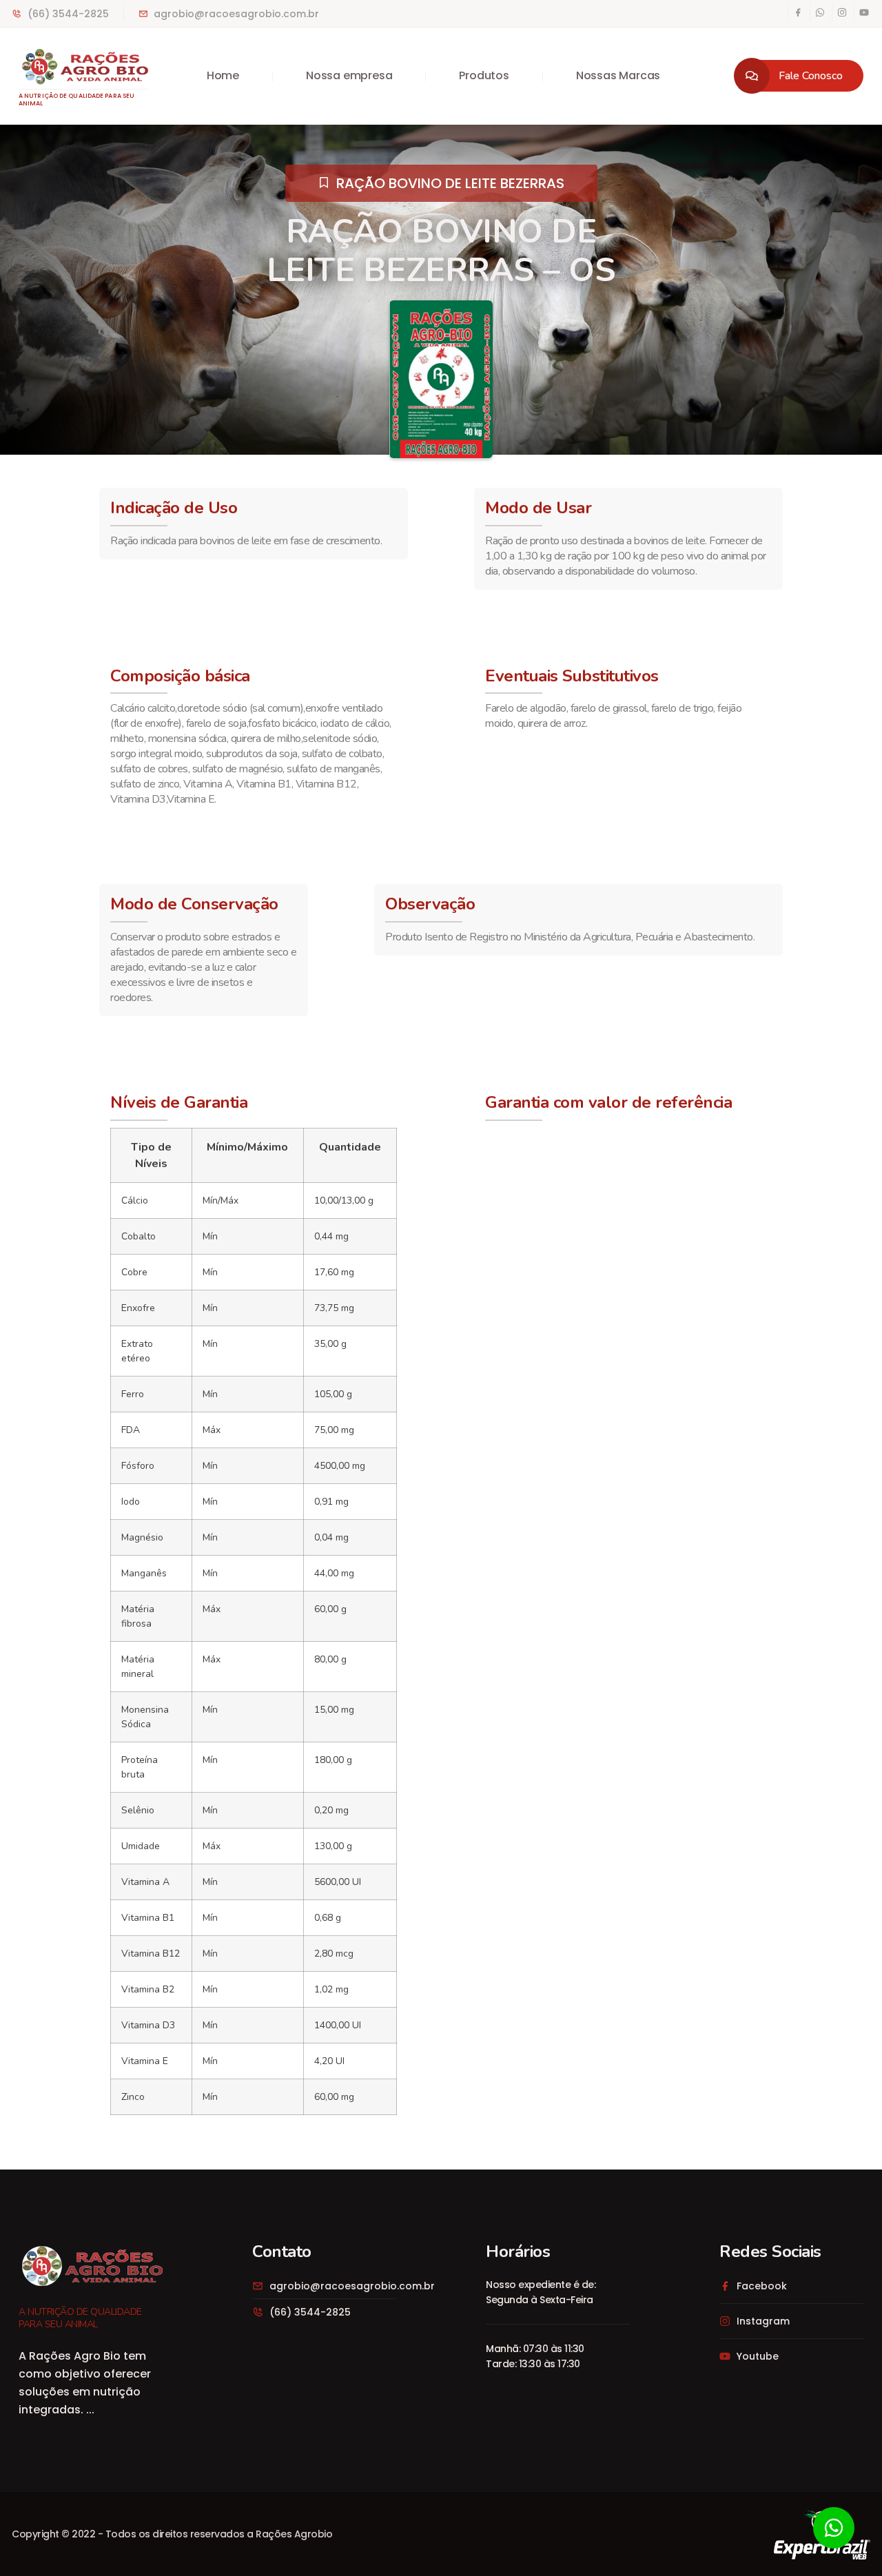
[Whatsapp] (820, 12)
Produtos (484, 75)
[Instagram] (842, 12)
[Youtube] (864, 12)
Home (223, 75)
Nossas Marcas (618, 75)
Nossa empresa (349, 75)
